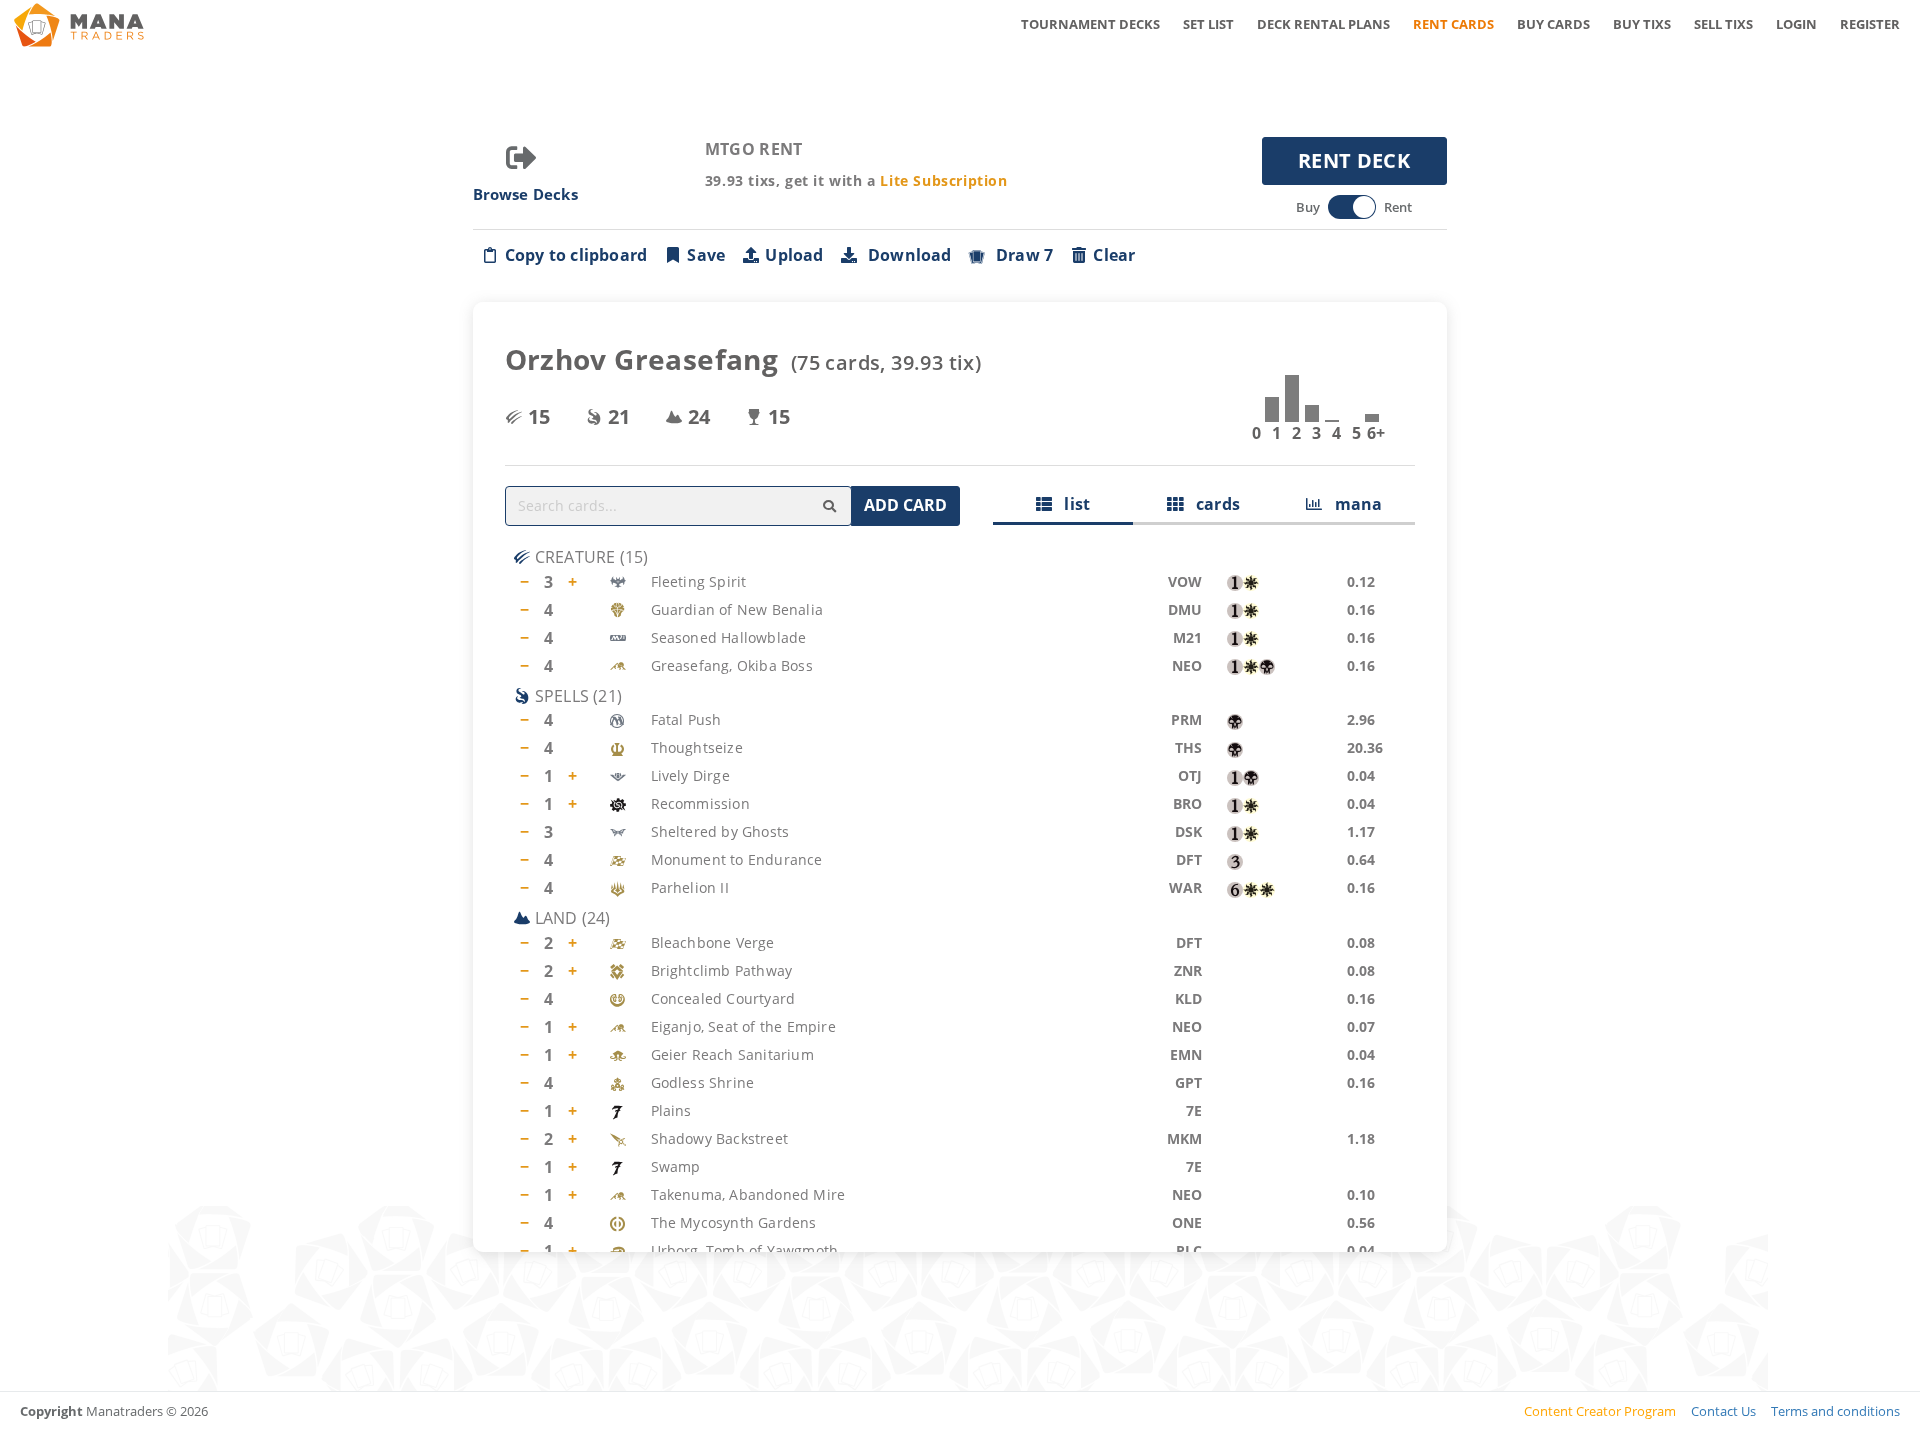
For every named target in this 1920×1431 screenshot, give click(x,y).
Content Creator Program (1600, 1411)
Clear (1114, 255)
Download (906, 255)
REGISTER (1870, 24)
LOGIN (1796, 24)
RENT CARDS (1453, 24)
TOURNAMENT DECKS (1090, 24)
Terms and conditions (1835, 1411)
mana (1352, 504)
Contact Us (1723, 1411)
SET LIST (1208, 24)
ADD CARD (905, 505)
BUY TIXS (1642, 24)
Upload (794, 255)
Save (706, 255)
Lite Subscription (943, 180)
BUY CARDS (1553, 24)
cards (1211, 504)
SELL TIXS (1723, 24)
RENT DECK (1354, 160)
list (1071, 504)
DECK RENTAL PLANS (1323, 24)
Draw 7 (1021, 255)
